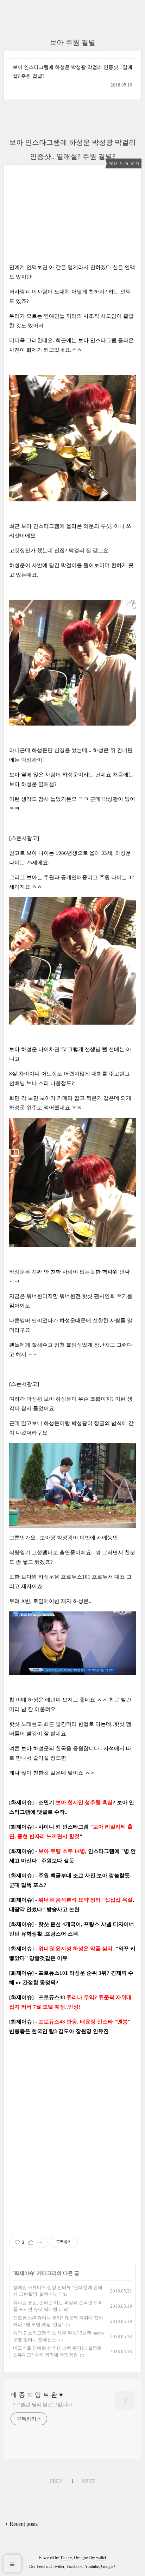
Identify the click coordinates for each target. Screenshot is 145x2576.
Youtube (92, 2566)
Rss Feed (37, 2566)
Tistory (66, 2558)
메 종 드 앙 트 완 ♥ (37, 2395)
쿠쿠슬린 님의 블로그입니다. (42, 2405)
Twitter (59, 2566)
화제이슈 (24, 2273)
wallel (101, 2558)
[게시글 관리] (40, 2242)
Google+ (108, 2566)
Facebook (75, 2566)
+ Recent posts (21, 2524)
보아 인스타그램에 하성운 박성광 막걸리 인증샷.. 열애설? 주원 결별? (72, 72)
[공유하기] (31, 2242)
